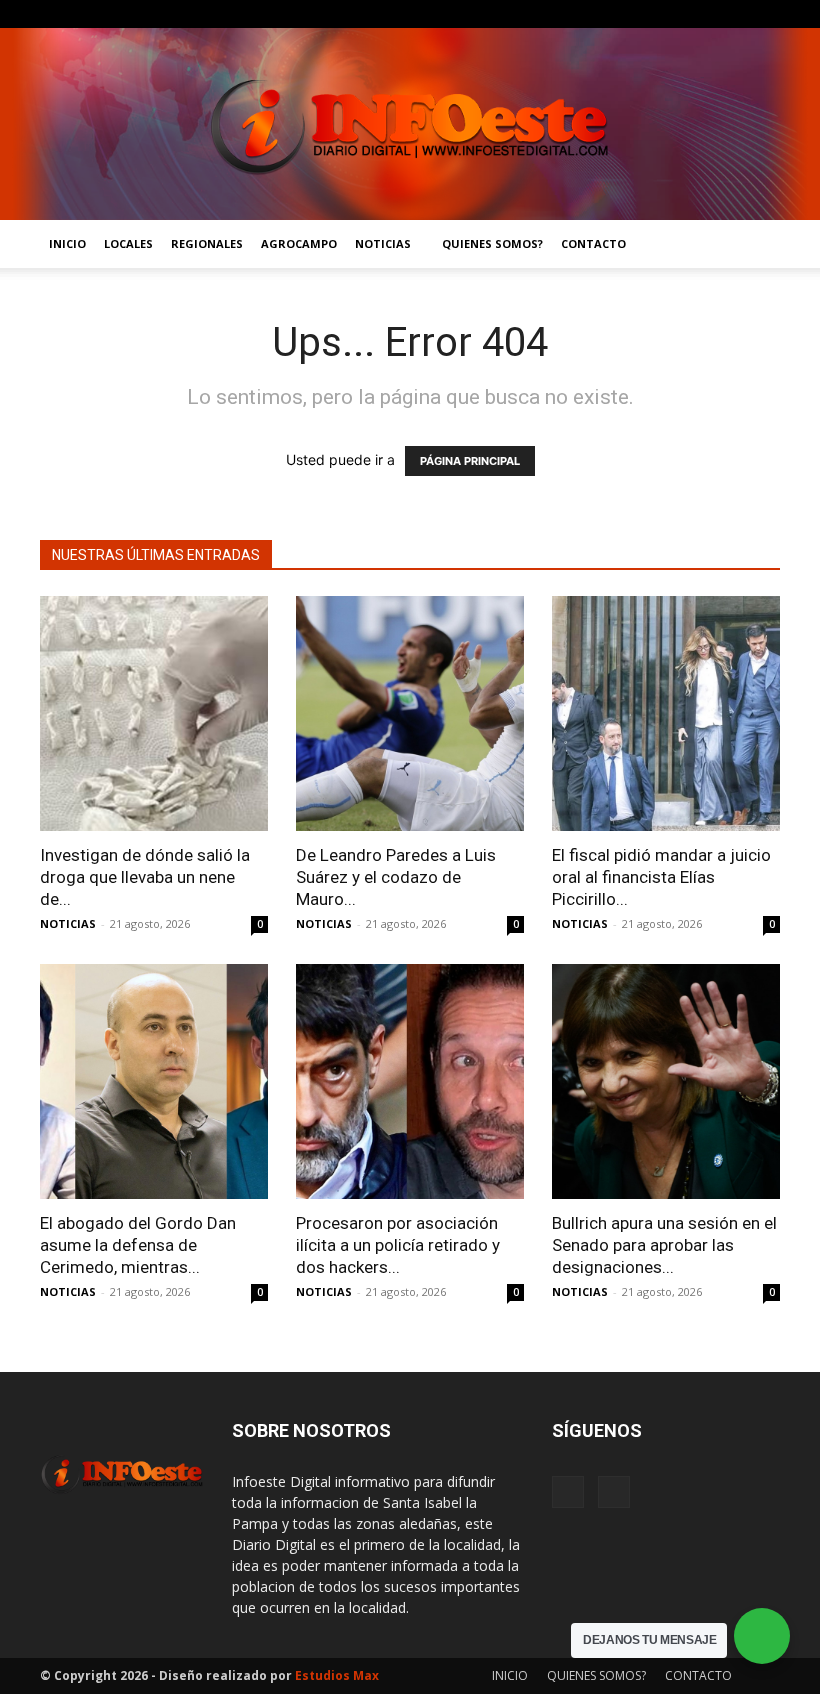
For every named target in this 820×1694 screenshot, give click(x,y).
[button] (756, 244)
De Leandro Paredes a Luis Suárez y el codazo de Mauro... (396, 877)
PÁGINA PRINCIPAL (470, 461)
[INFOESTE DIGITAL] (410, 124)
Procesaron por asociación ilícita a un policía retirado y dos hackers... (398, 1245)
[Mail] (765, 14)
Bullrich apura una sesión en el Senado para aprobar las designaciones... (664, 1245)
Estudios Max (337, 1675)
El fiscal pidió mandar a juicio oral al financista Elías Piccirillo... (661, 877)
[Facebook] (732, 14)
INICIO (67, 243)
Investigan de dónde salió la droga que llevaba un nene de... (145, 877)
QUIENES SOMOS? (492, 243)
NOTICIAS (383, 243)
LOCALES (128, 243)
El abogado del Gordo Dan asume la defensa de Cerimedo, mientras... (138, 1245)
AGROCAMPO (299, 243)
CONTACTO (593, 243)
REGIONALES (207, 243)
